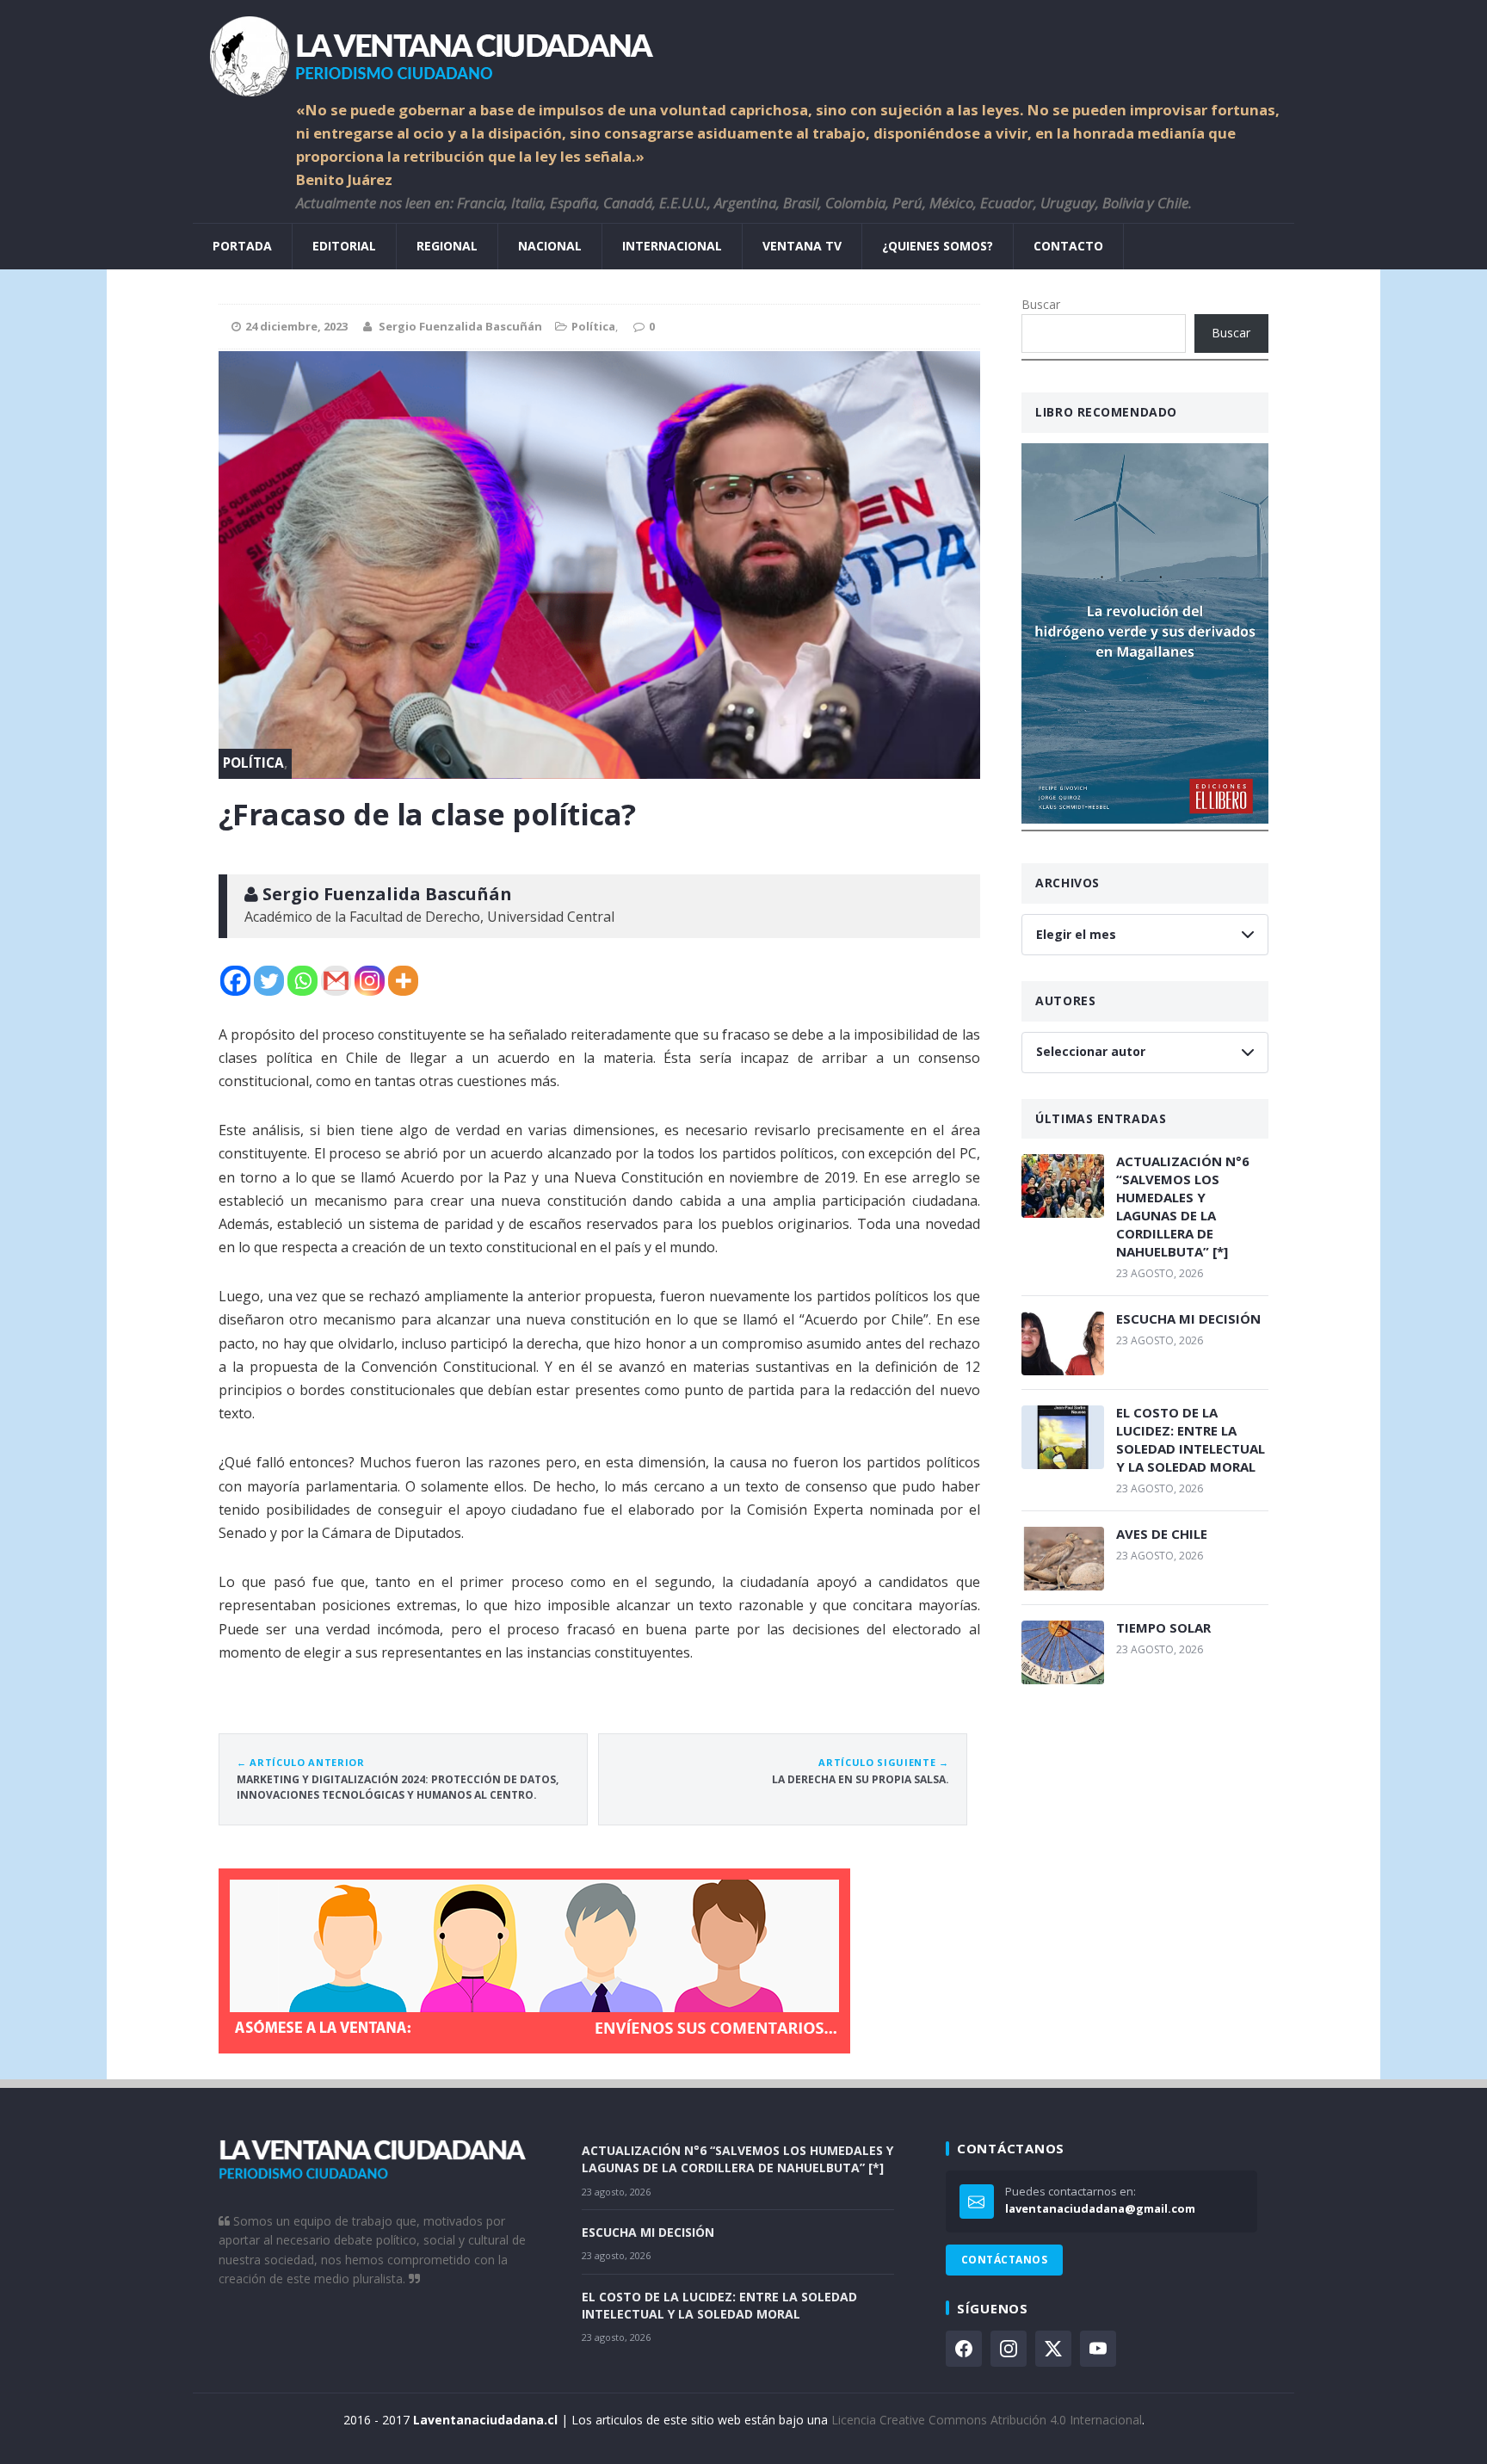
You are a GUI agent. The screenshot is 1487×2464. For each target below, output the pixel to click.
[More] (403, 981)
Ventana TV (802, 246)
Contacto (1068, 246)
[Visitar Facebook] (964, 2349)
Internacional (672, 246)
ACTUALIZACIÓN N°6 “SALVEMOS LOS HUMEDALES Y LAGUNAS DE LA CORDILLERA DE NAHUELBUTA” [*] (1183, 1206)
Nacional (550, 246)
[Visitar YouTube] (1098, 2349)
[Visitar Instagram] (1009, 2349)
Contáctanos (1004, 2260)
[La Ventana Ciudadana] (743, 49)
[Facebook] (235, 981)
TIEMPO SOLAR (1163, 1627)
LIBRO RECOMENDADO (1106, 412)
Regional (447, 246)
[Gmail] (336, 981)
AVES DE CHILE (1162, 1534)
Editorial (344, 246)
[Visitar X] (1053, 2349)
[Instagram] (370, 981)
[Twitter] (269, 981)
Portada (242, 246)
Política (593, 326)
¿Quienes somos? (938, 246)
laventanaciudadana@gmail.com (1100, 2208)
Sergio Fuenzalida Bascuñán (460, 326)
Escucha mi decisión (1188, 1318)
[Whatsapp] (302, 981)
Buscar (1041, 304)
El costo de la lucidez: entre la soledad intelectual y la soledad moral (1191, 1439)
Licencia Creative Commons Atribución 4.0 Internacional (987, 2420)
